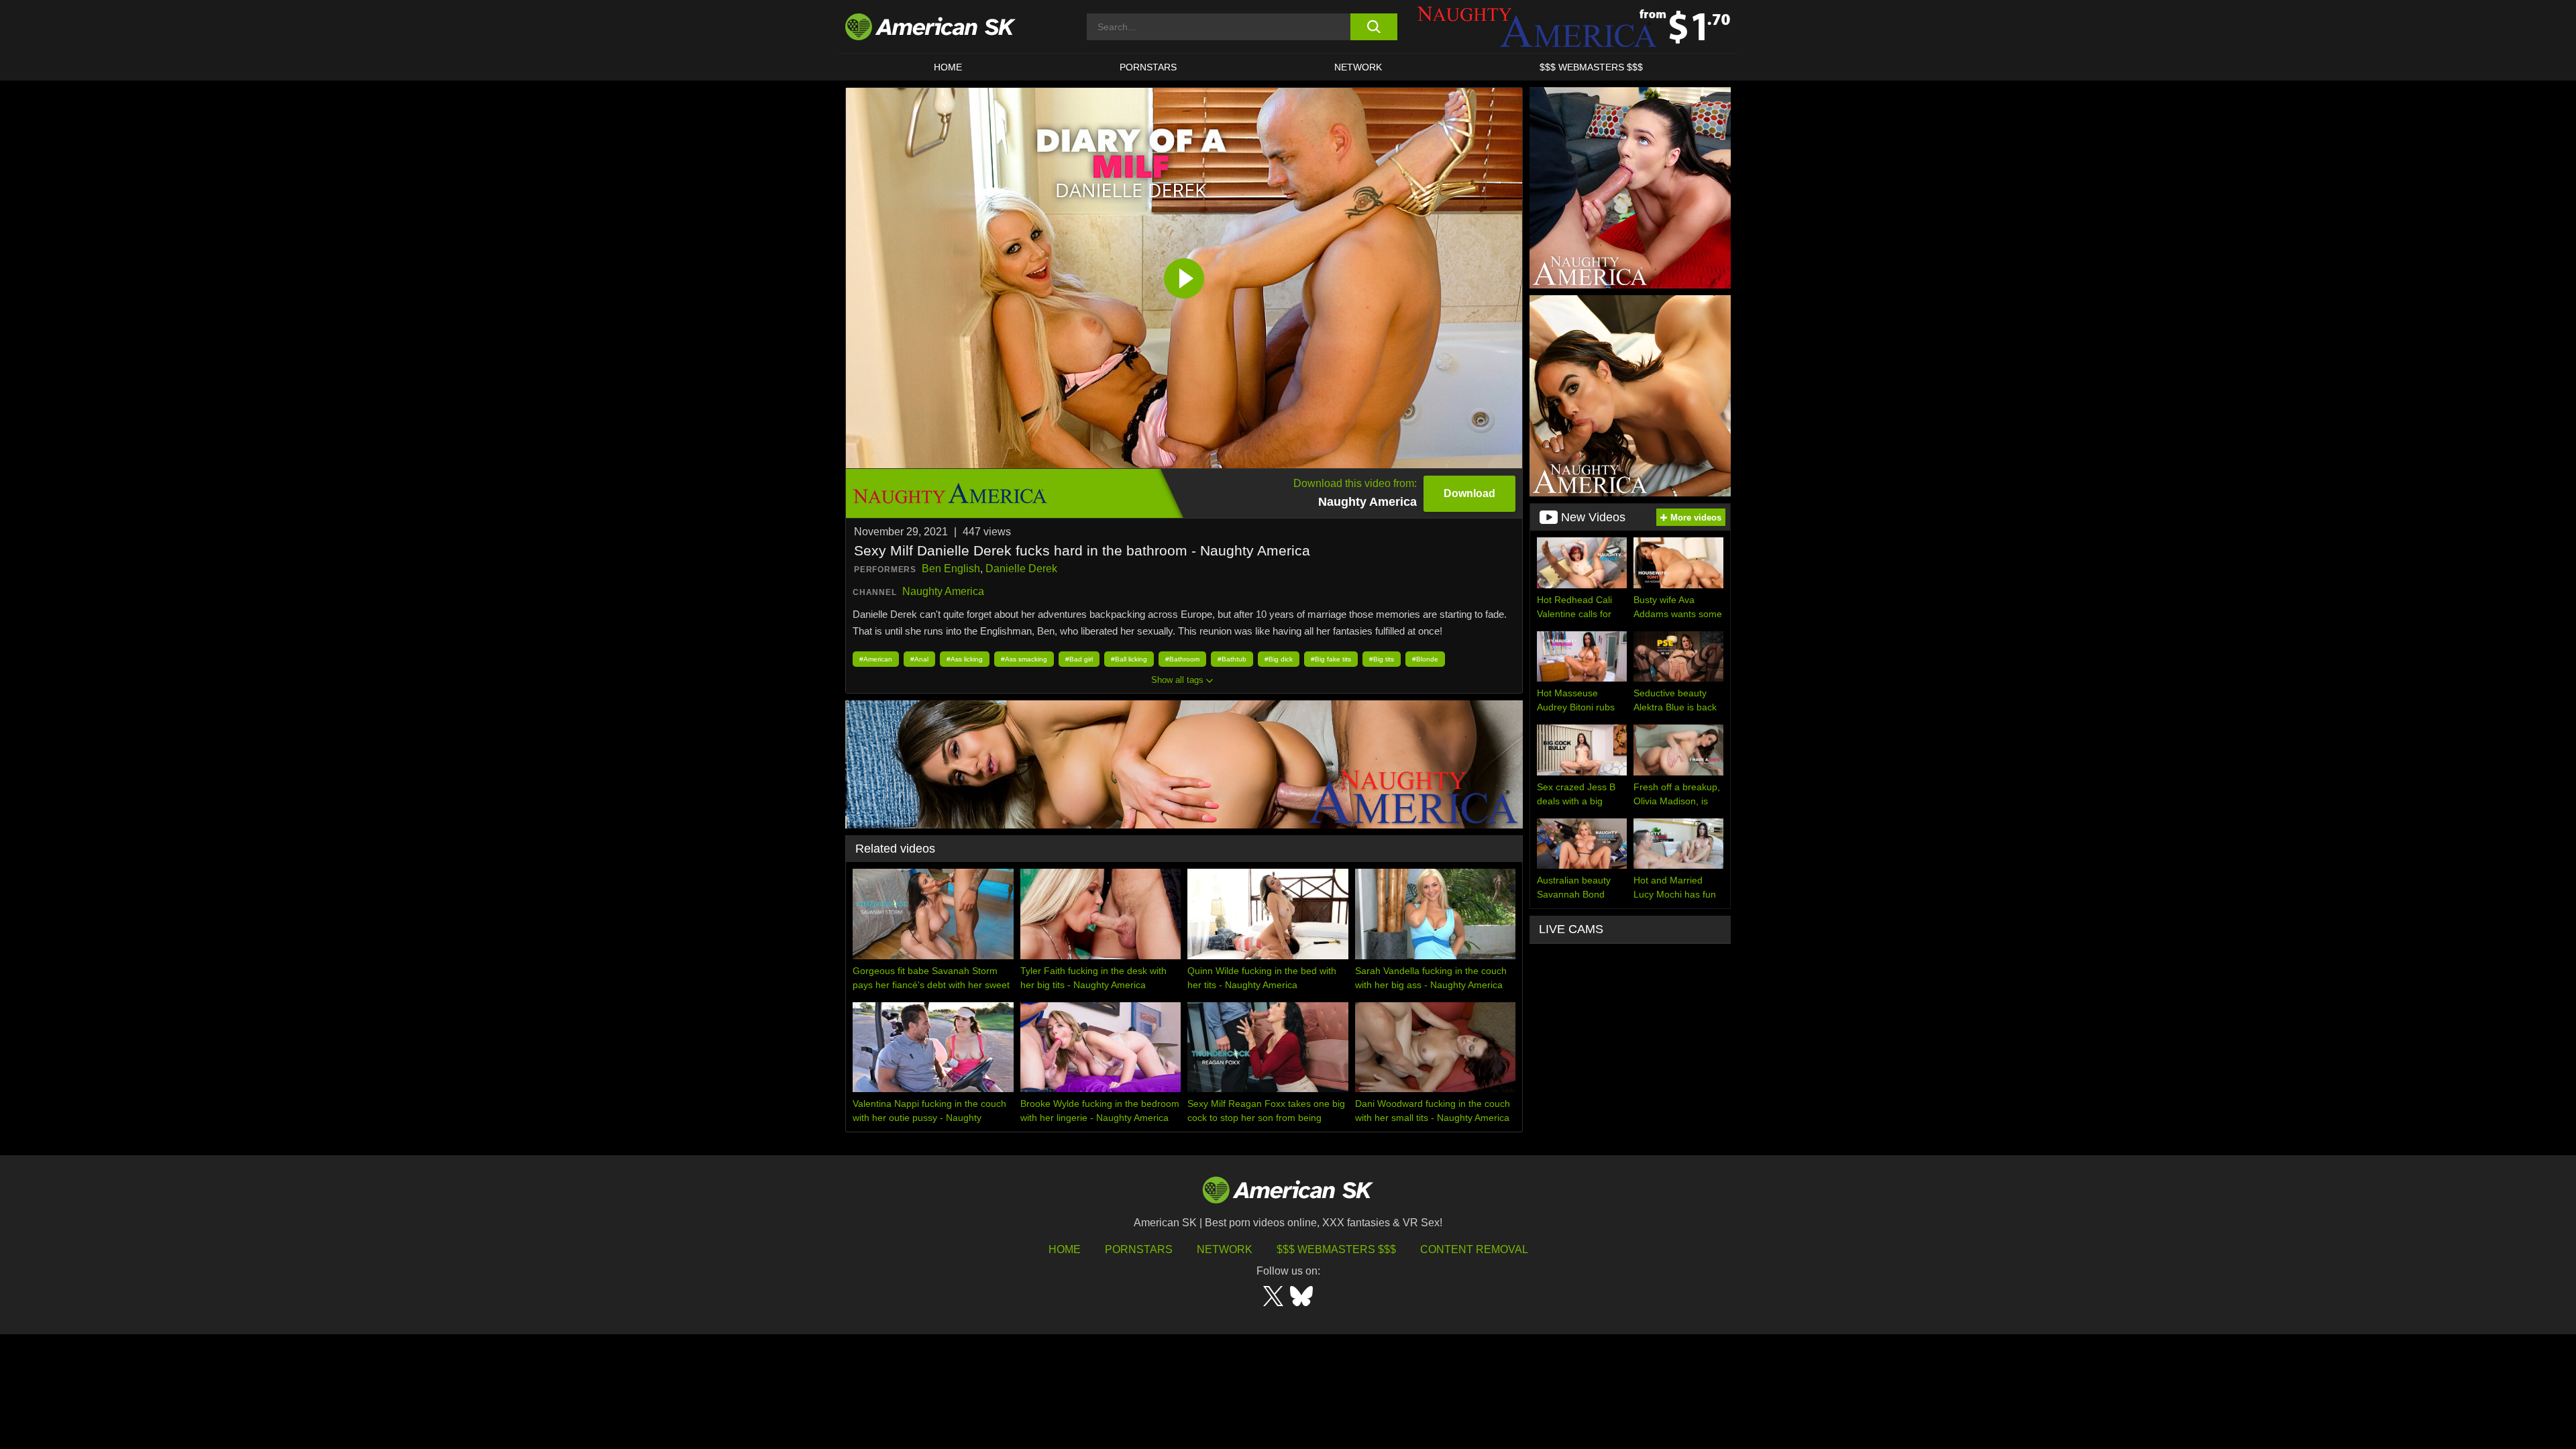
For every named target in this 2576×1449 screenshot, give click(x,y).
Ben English (951, 569)
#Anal (919, 659)
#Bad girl (1079, 659)
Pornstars (1139, 1249)
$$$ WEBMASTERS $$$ (1591, 67)
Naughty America (943, 591)
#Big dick (1279, 659)
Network (1358, 67)
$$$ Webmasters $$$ (1336, 1249)
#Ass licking (965, 659)
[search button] (1374, 27)
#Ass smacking (1024, 659)
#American (876, 659)
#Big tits (1382, 659)
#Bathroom (1182, 659)
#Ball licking (1129, 659)
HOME (948, 67)
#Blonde (1425, 659)
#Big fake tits (1331, 659)
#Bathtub (1232, 659)
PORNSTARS (1148, 67)
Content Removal (1474, 1249)
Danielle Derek (1021, 569)
